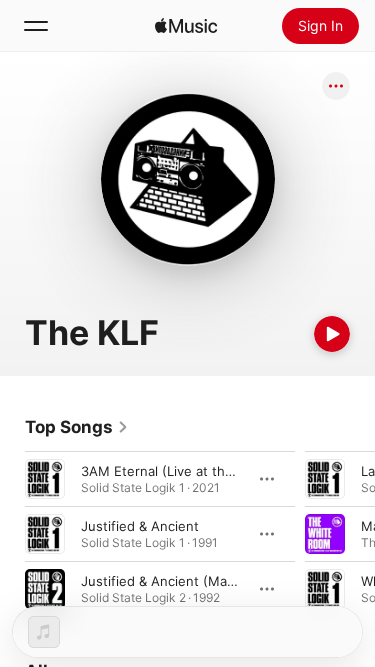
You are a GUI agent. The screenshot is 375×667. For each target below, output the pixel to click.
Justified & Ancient (140, 526)
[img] (186, 26)
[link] (77, 427)
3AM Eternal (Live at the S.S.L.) (179, 471)
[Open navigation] (36, 26)
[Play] (332, 334)
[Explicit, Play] (325, 589)
